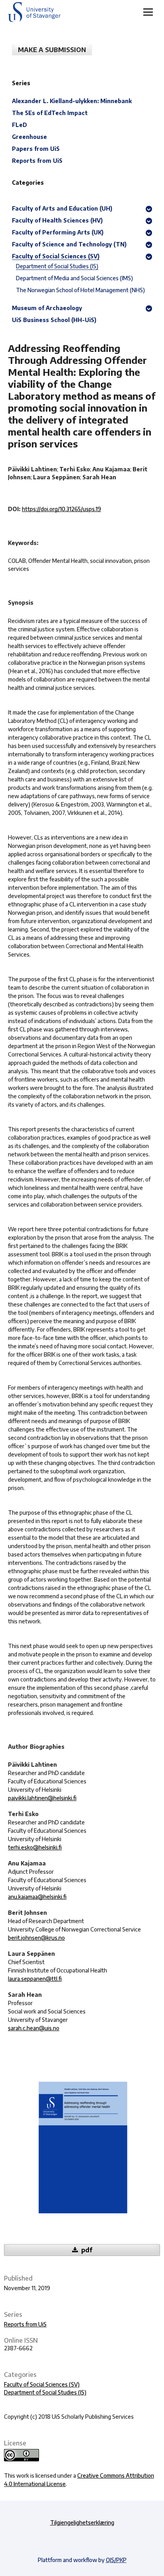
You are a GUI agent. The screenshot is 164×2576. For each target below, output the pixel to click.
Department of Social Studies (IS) (45, 2392)
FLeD (20, 125)
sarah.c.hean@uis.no (34, 2028)
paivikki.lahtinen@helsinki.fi (42, 1798)
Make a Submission (52, 50)
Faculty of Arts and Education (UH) (62, 208)
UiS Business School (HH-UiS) (54, 320)
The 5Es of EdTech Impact (50, 113)
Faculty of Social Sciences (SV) (42, 2384)
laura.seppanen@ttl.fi (35, 1979)
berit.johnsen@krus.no (36, 1938)
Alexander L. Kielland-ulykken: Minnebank (72, 101)
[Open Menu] (148, 12)
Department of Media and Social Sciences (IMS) (74, 278)
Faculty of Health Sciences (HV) (57, 220)
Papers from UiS (36, 149)
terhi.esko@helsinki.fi (35, 1847)
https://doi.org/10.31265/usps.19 (61, 509)
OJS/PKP (116, 2560)
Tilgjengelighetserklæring (82, 2522)
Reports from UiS (25, 2324)
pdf (86, 2250)
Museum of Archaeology (47, 308)
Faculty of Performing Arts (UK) (58, 232)
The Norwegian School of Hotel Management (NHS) (80, 290)
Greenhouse (29, 137)
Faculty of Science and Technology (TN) (69, 244)
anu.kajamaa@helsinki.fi (37, 1897)
